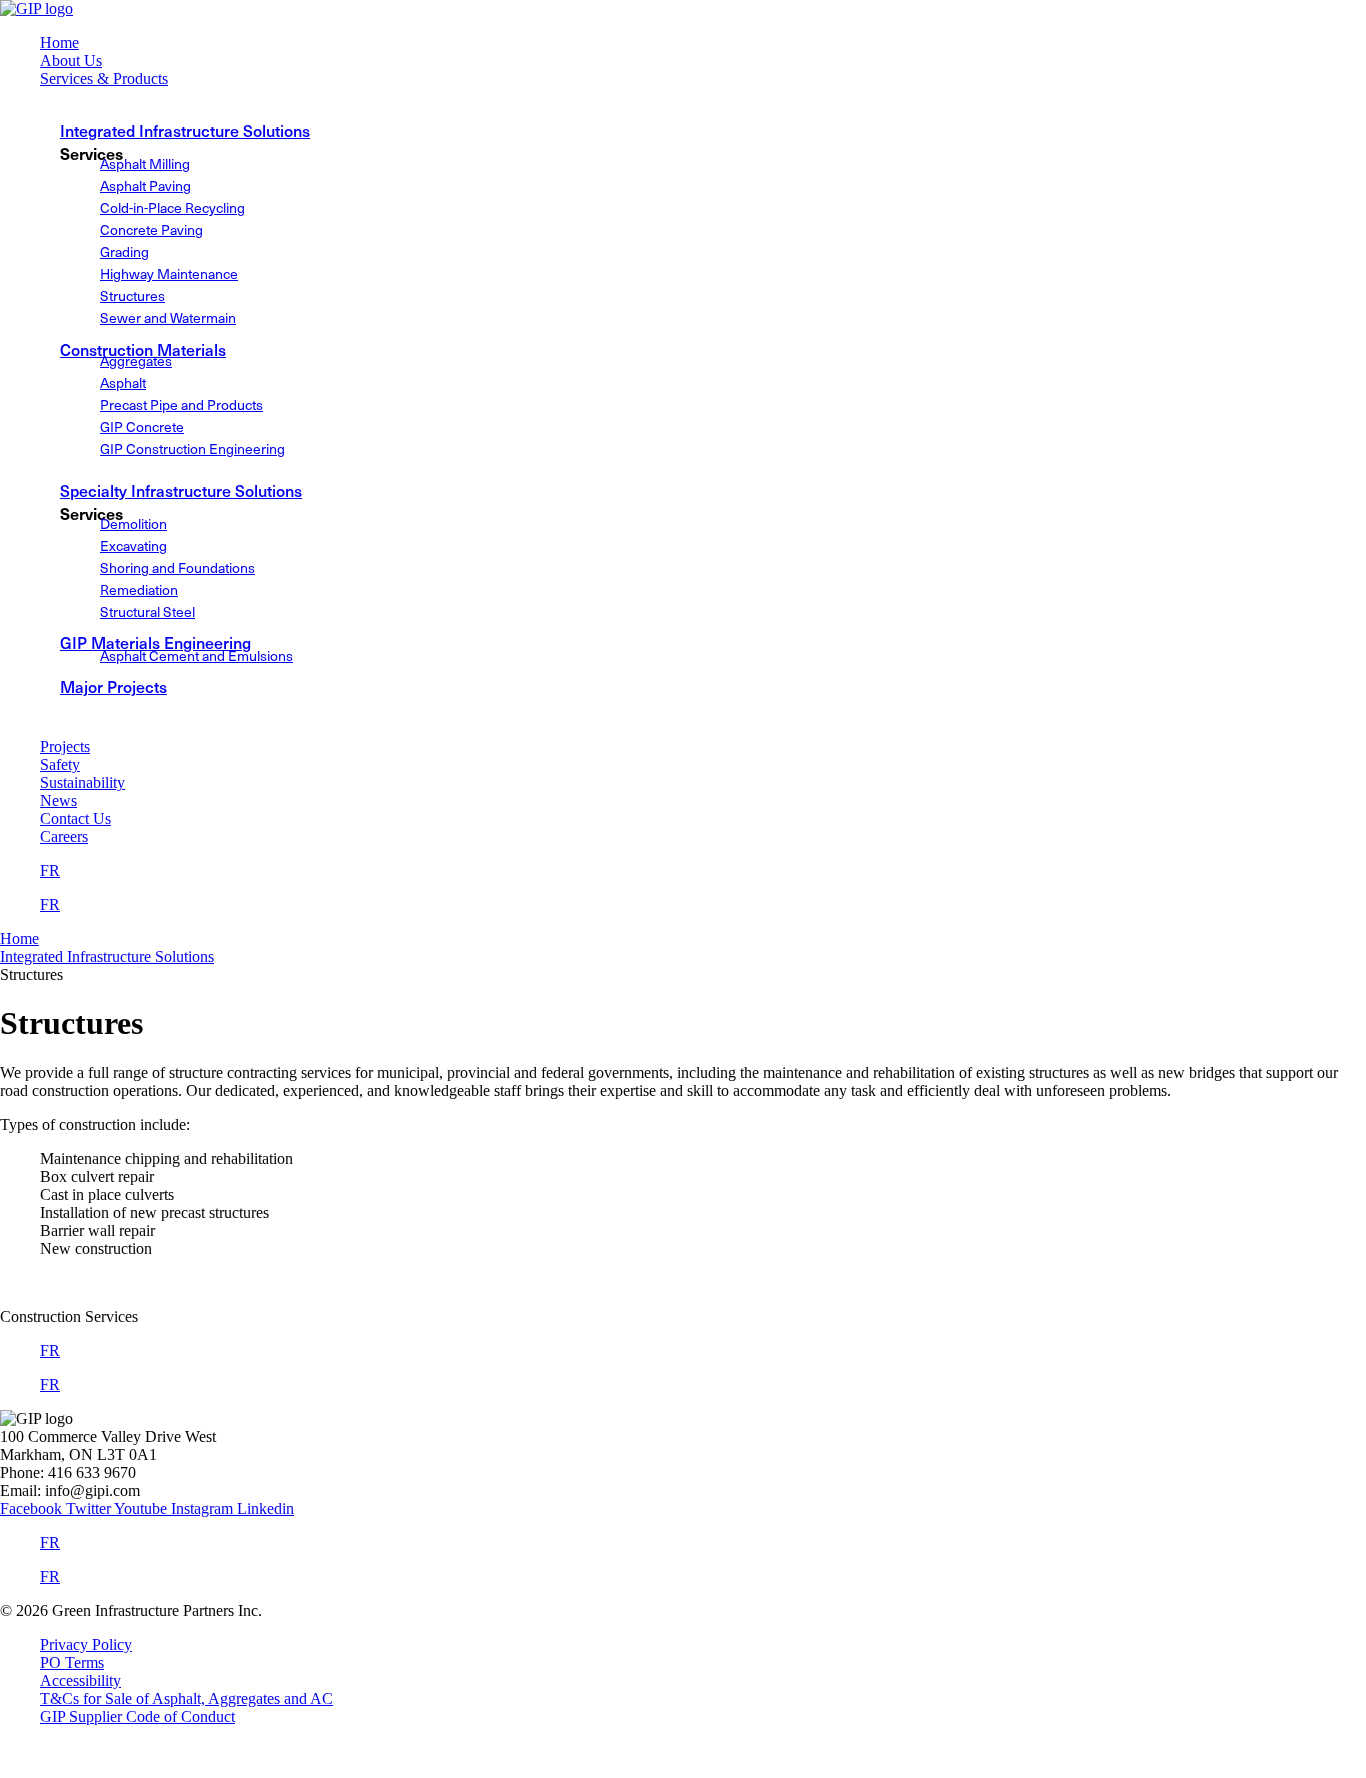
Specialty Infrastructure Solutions (181, 490)
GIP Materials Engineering (155, 642)
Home (19, 938)
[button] (703, 79)
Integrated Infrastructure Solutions (185, 130)
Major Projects (113, 686)
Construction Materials (143, 349)
